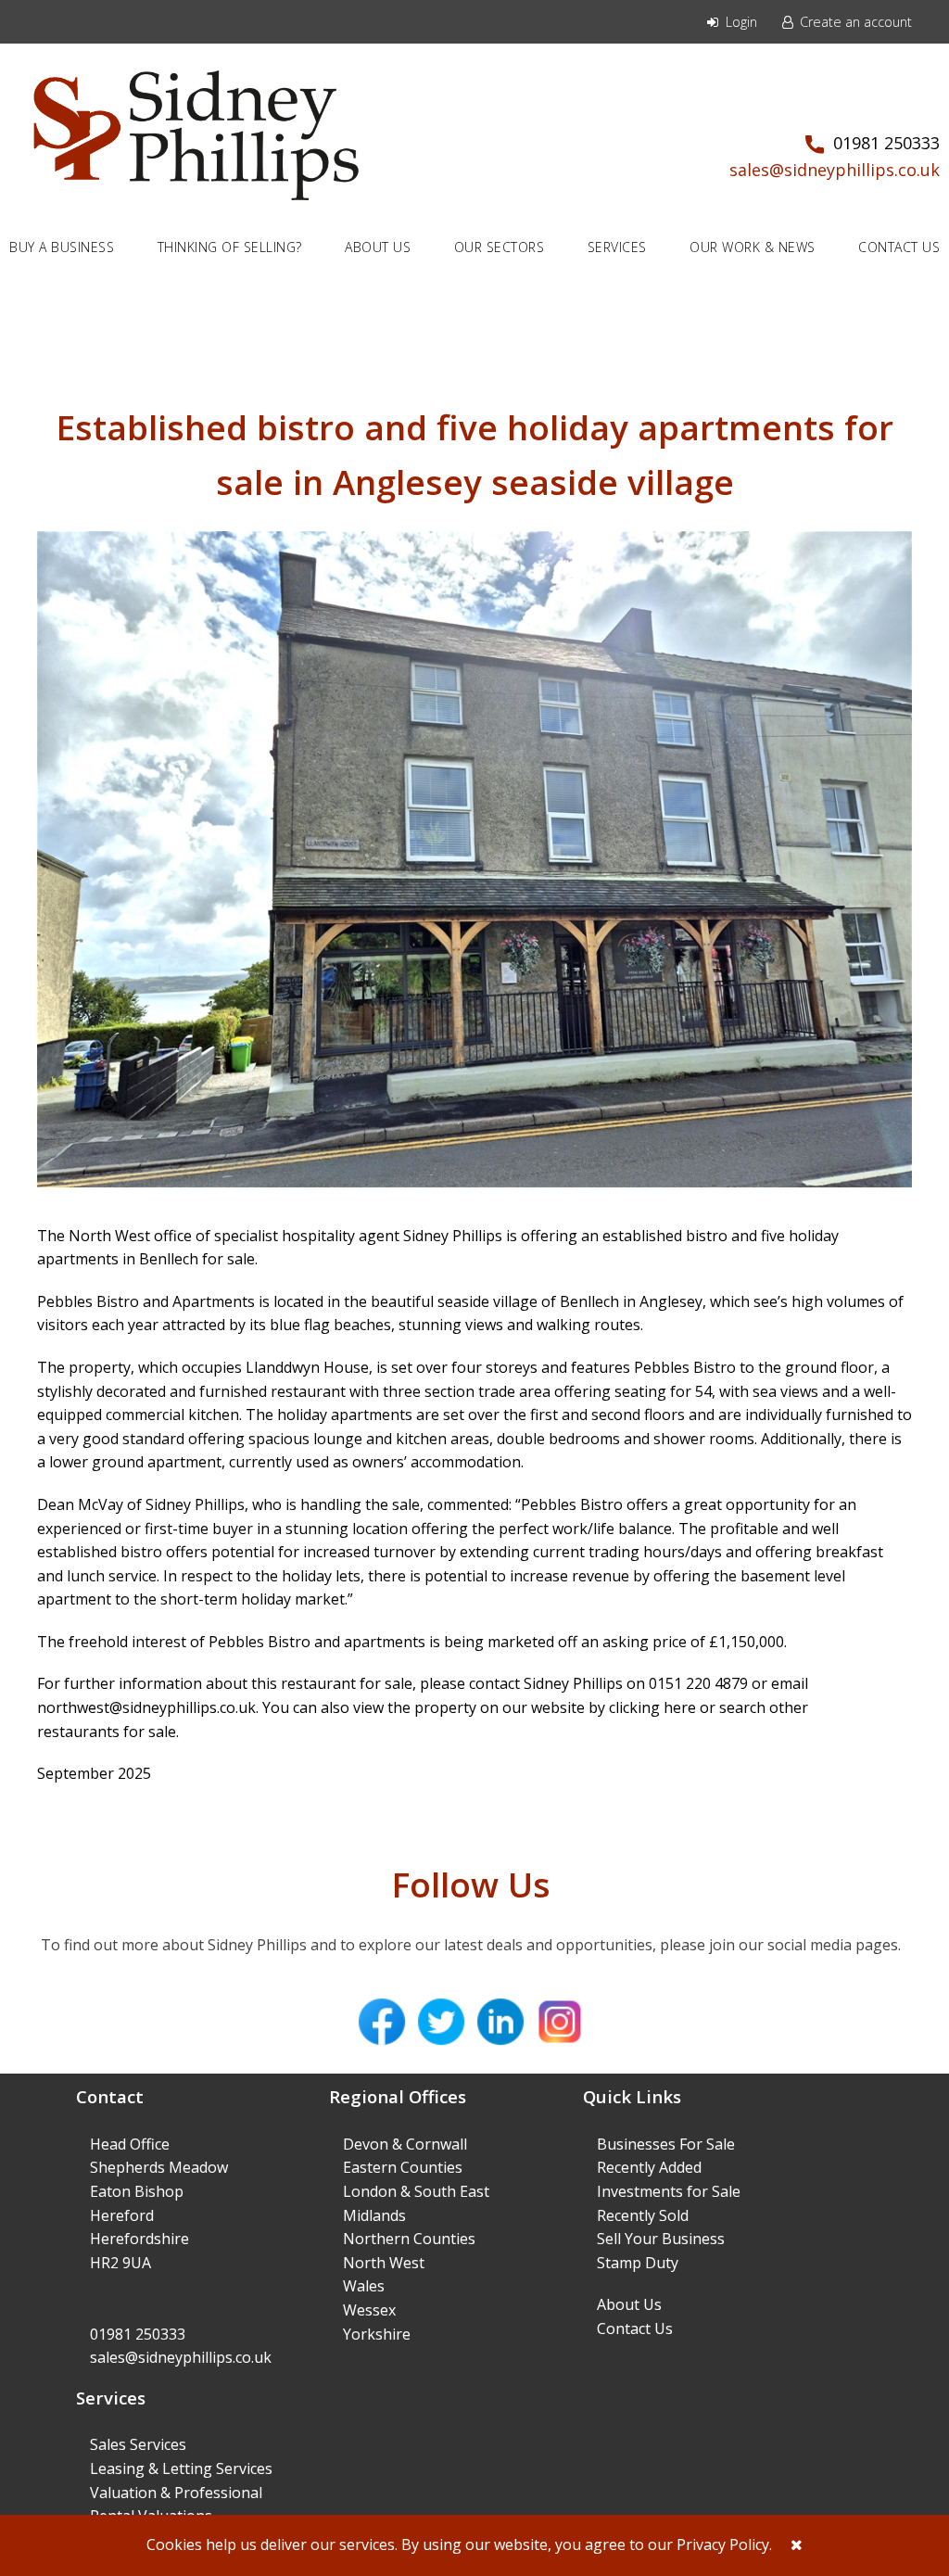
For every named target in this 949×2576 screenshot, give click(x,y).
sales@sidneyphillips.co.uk (835, 170)
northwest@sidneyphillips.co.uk (146, 1707)
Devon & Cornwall (405, 2144)
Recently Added (649, 2167)
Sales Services (138, 2444)
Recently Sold (643, 2215)
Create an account (854, 22)
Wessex (369, 2310)
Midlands (374, 2215)
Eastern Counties (403, 2167)
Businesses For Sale (666, 2144)
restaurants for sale (107, 1732)
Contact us (899, 247)
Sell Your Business (661, 2239)
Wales (364, 2286)
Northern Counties (409, 2239)
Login (740, 22)
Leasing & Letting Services (181, 2468)
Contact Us (635, 2329)
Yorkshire (377, 2334)
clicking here (652, 1707)
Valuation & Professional (176, 2493)
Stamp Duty (638, 2263)
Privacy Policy (723, 2544)
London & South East (416, 2191)
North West (384, 2263)
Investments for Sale (669, 2191)
